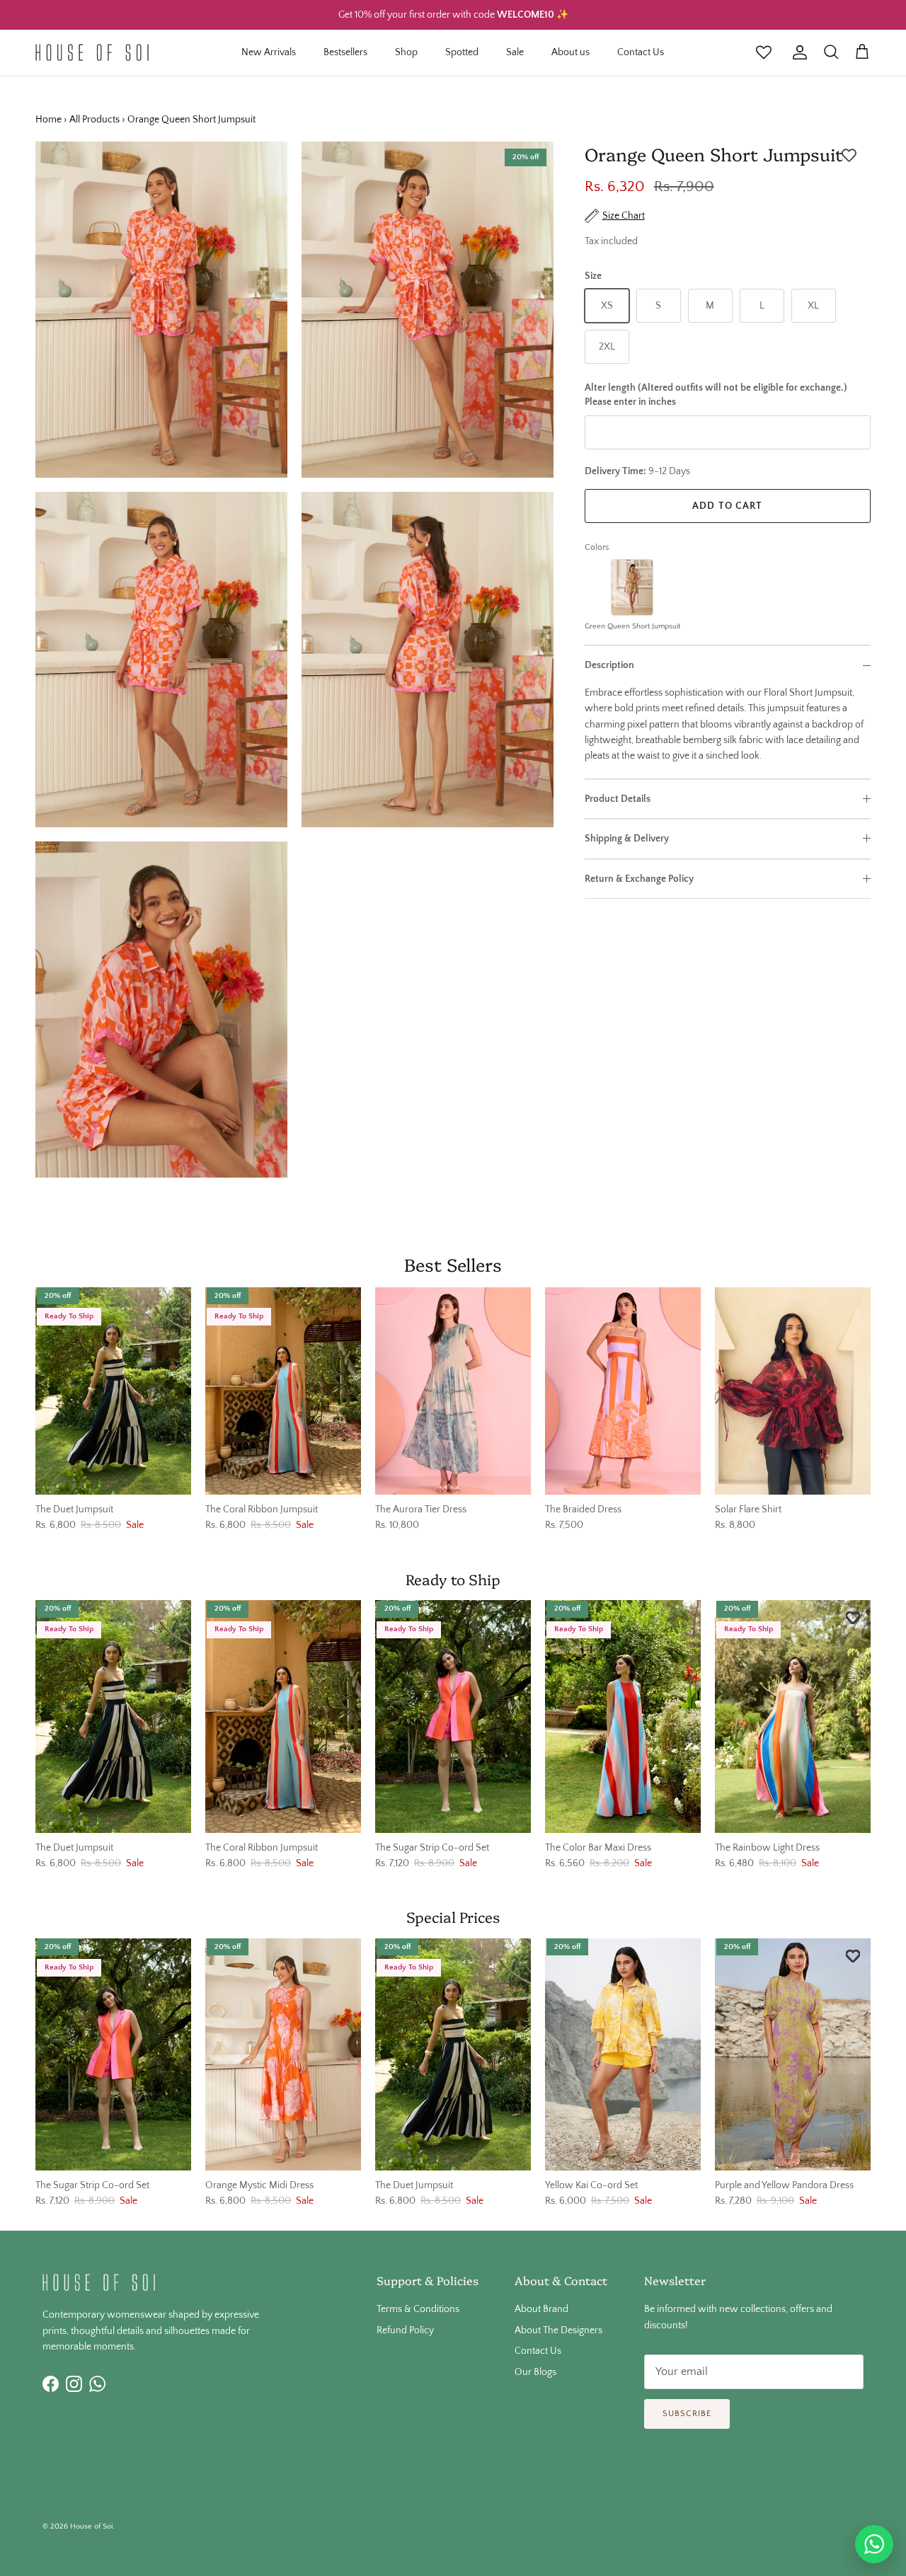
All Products (94, 120)
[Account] (797, 52)
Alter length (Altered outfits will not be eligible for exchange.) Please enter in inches (716, 395)
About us (570, 52)
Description (609, 665)
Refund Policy (405, 2330)
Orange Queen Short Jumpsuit (191, 120)
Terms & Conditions (418, 2309)
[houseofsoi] (92, 52)
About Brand (541, 2309)
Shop (406, 52)
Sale (515, 52)
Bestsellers (345, 52)
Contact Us (641, 52)
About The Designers (558, 2330)
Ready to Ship (453, 1579)
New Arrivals (269, 52)
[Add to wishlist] (849, 156)
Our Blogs (535, 2372)
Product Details (618, 799)
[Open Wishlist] (764, 52)
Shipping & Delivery (627, 839)
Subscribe (687, 2414)
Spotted (462, 52)
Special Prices (453, 1916)
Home (48, 120)
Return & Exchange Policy (639, 879)
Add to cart (727, 506)
